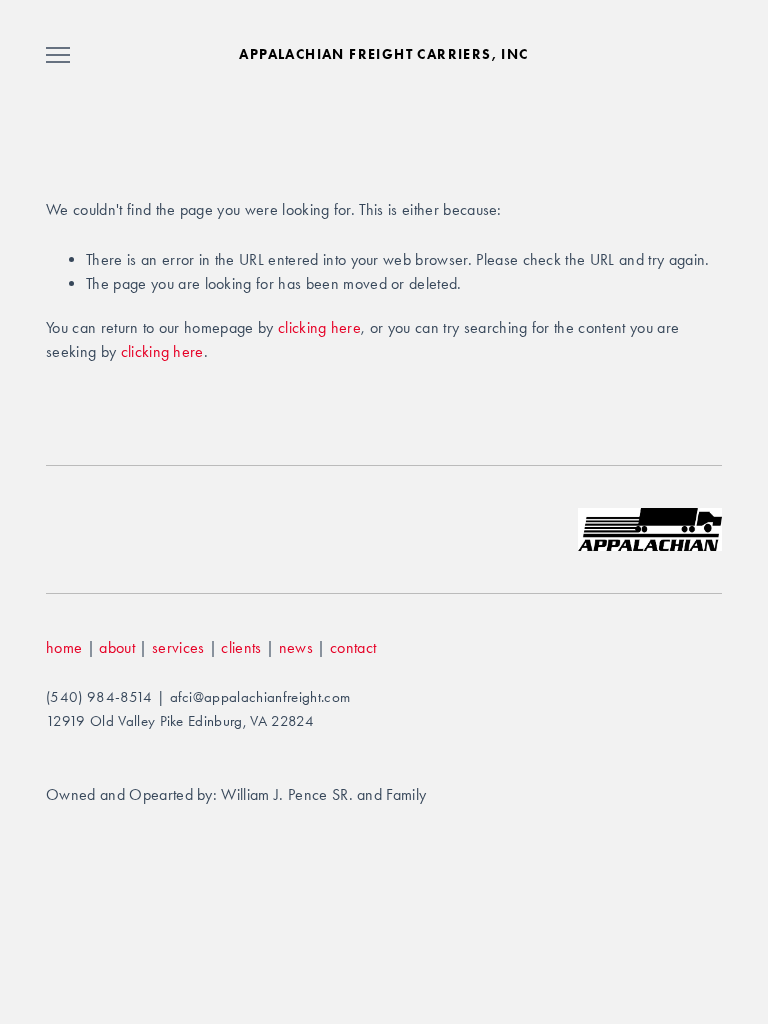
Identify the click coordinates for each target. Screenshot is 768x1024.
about (117, 647)
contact (353, 647)
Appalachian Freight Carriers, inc (383, 55)
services (178, 647)
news (296, 647)
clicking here (319, 327)
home (64, 647)
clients (241, 647)
